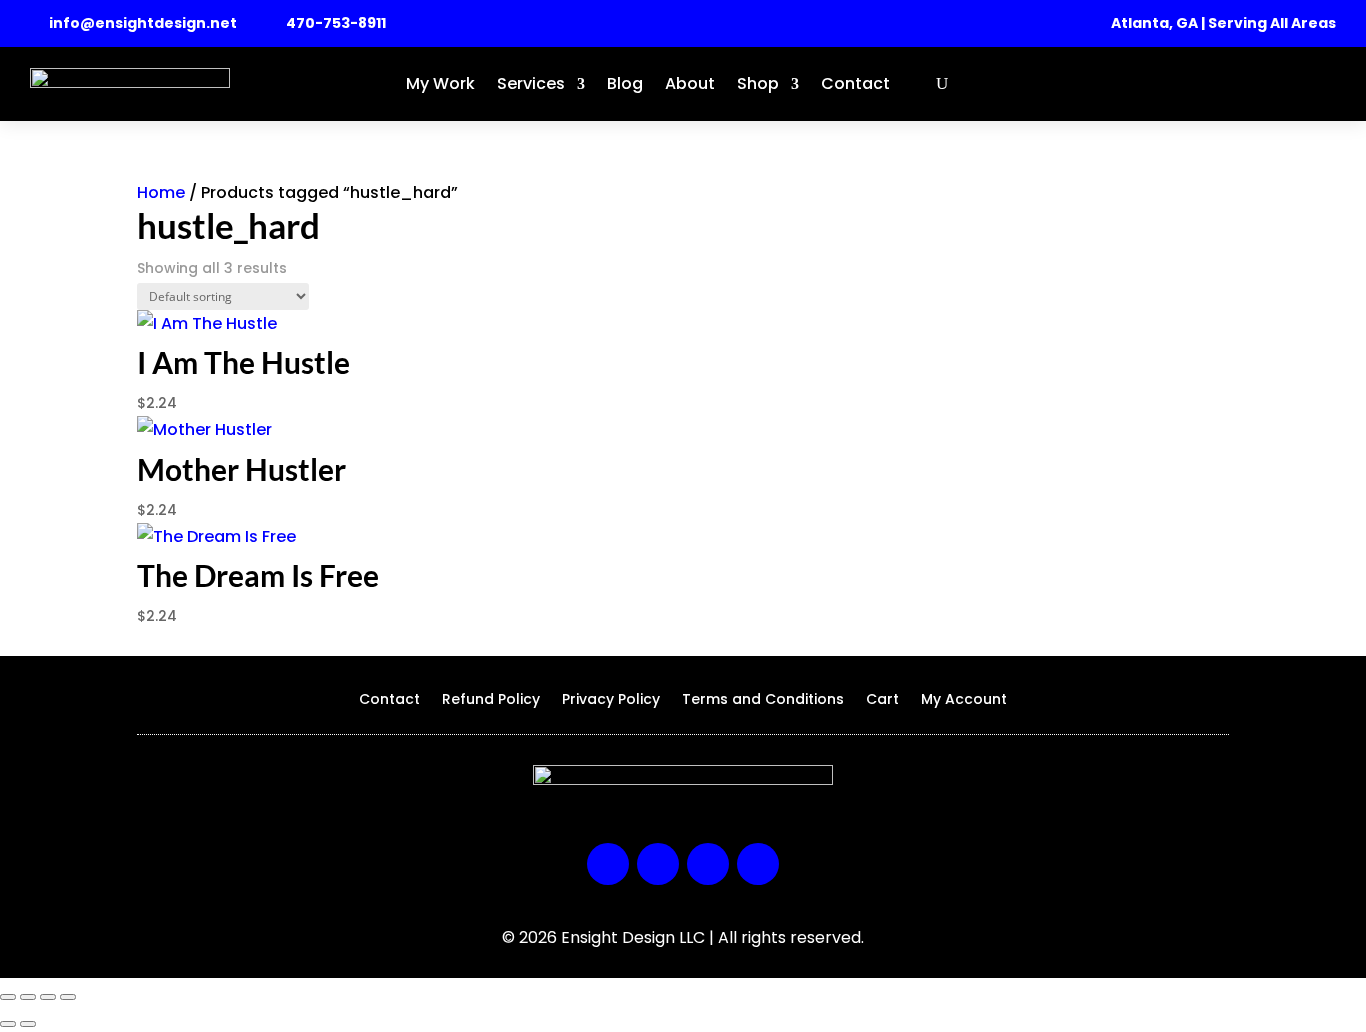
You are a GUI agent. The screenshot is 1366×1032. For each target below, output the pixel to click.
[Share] (48, 997)
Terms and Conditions (763, 700)
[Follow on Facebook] (608, 864)
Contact (855, 83)
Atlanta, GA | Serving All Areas (1223, 23)
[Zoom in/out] (8, 997)
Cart (882, 700)
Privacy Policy (611, 700)
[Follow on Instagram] (658, 864)
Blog (625, 83)
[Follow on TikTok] (758, 864)
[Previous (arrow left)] (8, 1024)
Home (161, 192)
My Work (440, 83)
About (690, 83)
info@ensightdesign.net (143, 23)
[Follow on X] (708, 864)
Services (531, 83)
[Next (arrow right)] (28, 1024)
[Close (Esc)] (68, 997)
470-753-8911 (336, 23)
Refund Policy (491, 700)
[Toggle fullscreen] (28, 997)
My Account (964, 700)
